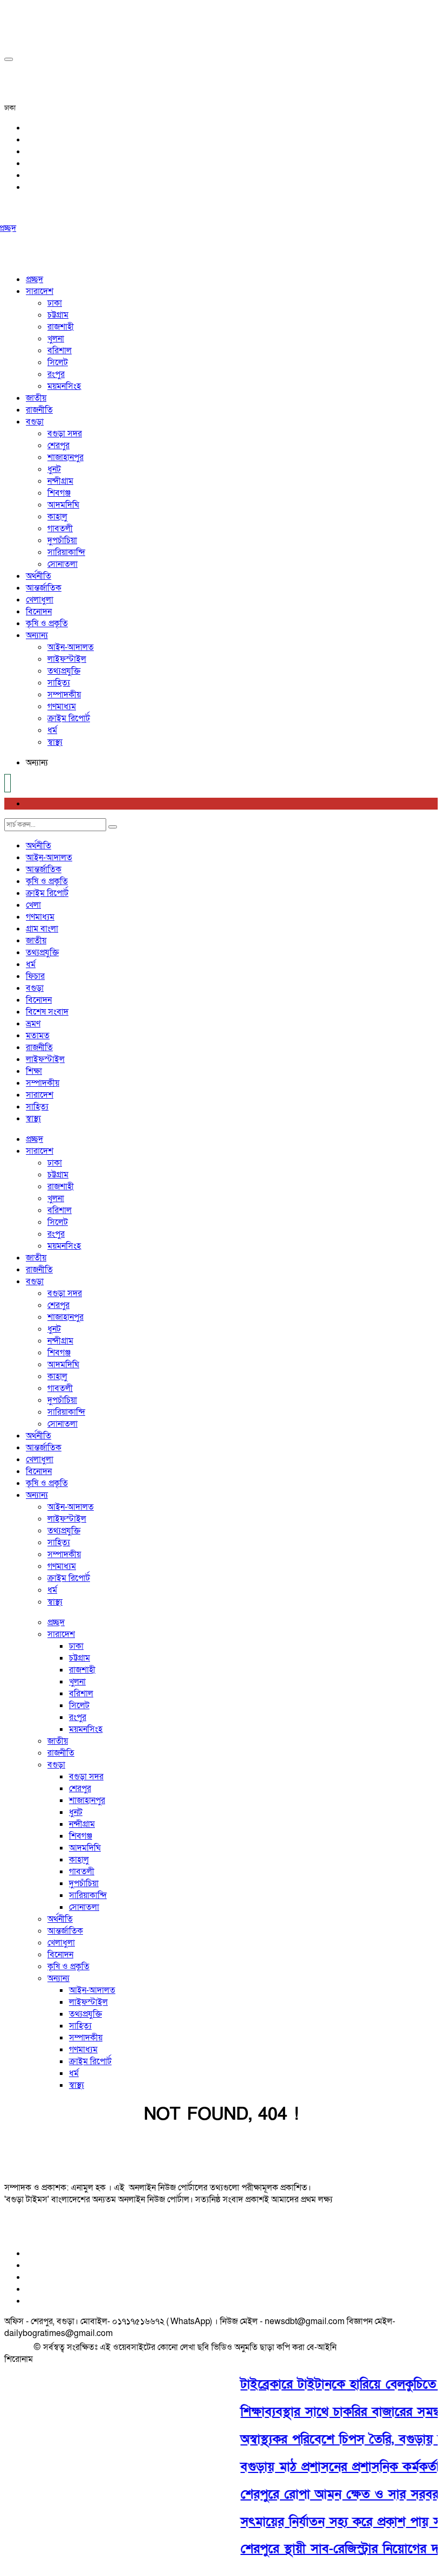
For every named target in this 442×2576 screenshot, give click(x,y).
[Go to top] (9, 59)
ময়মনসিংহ (64, 386)
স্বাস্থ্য (55, 742)
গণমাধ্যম (62, 707)
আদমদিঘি (63, 505)
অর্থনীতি (39, 576)
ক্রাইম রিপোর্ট (69, 718)
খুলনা (56, 339)
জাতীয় (36, 398)
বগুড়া (35, 422)
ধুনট (54, 469)
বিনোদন (39, 612)
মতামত (38, 1036)
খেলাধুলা (40, 600)
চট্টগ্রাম (58, 315)
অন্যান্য (37, 635)
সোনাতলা (63, 564)
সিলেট (58, 362)
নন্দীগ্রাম (60, 481)
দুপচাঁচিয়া (62, 540)
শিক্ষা (34, 1071)
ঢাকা (55, 303)
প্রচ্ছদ (34, 279)
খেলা (33, 905)
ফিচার (35, 976)
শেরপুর (58, 446)
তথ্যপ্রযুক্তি (64, 671)
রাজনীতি (39, 410)
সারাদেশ (40, 291)
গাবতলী (60, 529)
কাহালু (57, 517)
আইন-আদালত (71, 647)
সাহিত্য (59, 683)
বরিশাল (60, 351)
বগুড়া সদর (65, 434)
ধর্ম (52, 730)
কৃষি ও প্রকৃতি (47, 624)
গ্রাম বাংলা (42, 929)
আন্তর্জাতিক (44, 588)
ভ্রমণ (33, 1024)
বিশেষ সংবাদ (47, 1012)
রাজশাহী (61, 327)
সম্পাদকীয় (64, 695)
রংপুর (56, 374)
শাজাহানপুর (65, 457)
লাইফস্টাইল (67, 659)
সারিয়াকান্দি (66, 552)
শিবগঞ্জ (59, 493)
